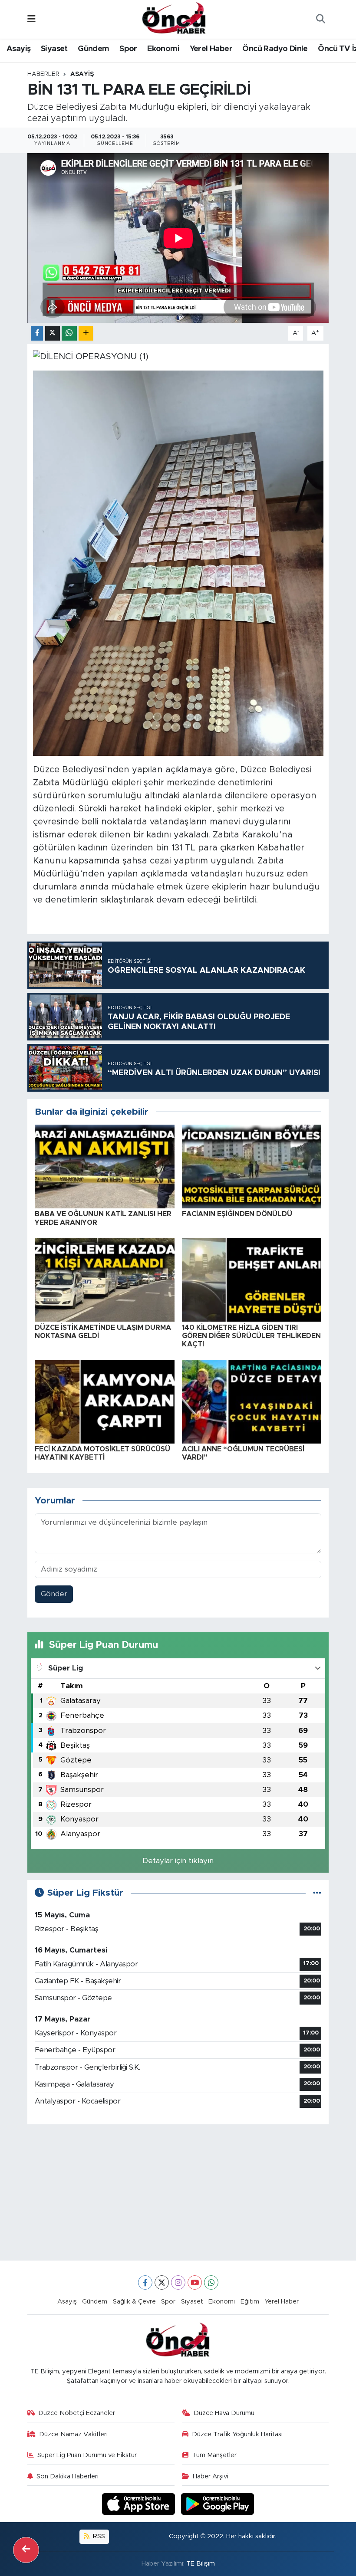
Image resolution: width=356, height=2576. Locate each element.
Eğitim (250, 2302)
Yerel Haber (211, 49)
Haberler (43, 74)
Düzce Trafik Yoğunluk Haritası (237, 2434)
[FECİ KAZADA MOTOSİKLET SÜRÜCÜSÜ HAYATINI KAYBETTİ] (105, 1401)
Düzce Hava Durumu (224, 2413)
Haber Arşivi (211, 2476)
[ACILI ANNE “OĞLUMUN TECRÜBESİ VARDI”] (252, 1401)
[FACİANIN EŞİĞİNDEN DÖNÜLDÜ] (252, 1166)
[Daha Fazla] (86, 333)
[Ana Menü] (31, 19)
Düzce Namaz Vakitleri (73, 2434)
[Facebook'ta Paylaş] (37, 333)
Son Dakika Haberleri (68, 2476)
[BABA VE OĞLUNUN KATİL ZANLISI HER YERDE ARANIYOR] (105, 1166)
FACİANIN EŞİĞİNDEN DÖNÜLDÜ (237, 1214)
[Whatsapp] (211, 2282)
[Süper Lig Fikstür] (317, 1893)
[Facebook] (145, 2282)
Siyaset (54, 49)
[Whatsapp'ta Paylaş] (69, 333)
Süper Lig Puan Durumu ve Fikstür (87, 2455)
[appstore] (140, 2503)
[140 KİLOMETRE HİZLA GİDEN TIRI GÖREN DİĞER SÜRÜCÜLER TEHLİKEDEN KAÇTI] (252, 1279)
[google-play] (218, 2503)
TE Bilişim (201, 2564)
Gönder (54, 1594)
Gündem (93, 49)
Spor (128, 49)
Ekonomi (163, 49)
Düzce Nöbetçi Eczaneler (77, 2413)
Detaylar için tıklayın (178, 1861)
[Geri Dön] (26, 2550)
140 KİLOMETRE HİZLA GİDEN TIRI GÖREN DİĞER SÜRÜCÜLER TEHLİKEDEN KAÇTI (251, 1336)
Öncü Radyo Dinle (275, 49)
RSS (98, 2536)
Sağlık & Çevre (134, 2302)
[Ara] (320, 20)
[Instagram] (178, 2282)
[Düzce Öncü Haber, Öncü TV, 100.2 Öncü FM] (174, 19)
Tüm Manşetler (214, 2455)
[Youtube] (195, 2282)
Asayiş (18, 49)
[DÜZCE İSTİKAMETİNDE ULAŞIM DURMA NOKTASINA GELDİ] (105, 1279)
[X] (162, 2282)
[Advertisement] (178, 2192)
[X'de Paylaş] (53, 333)
